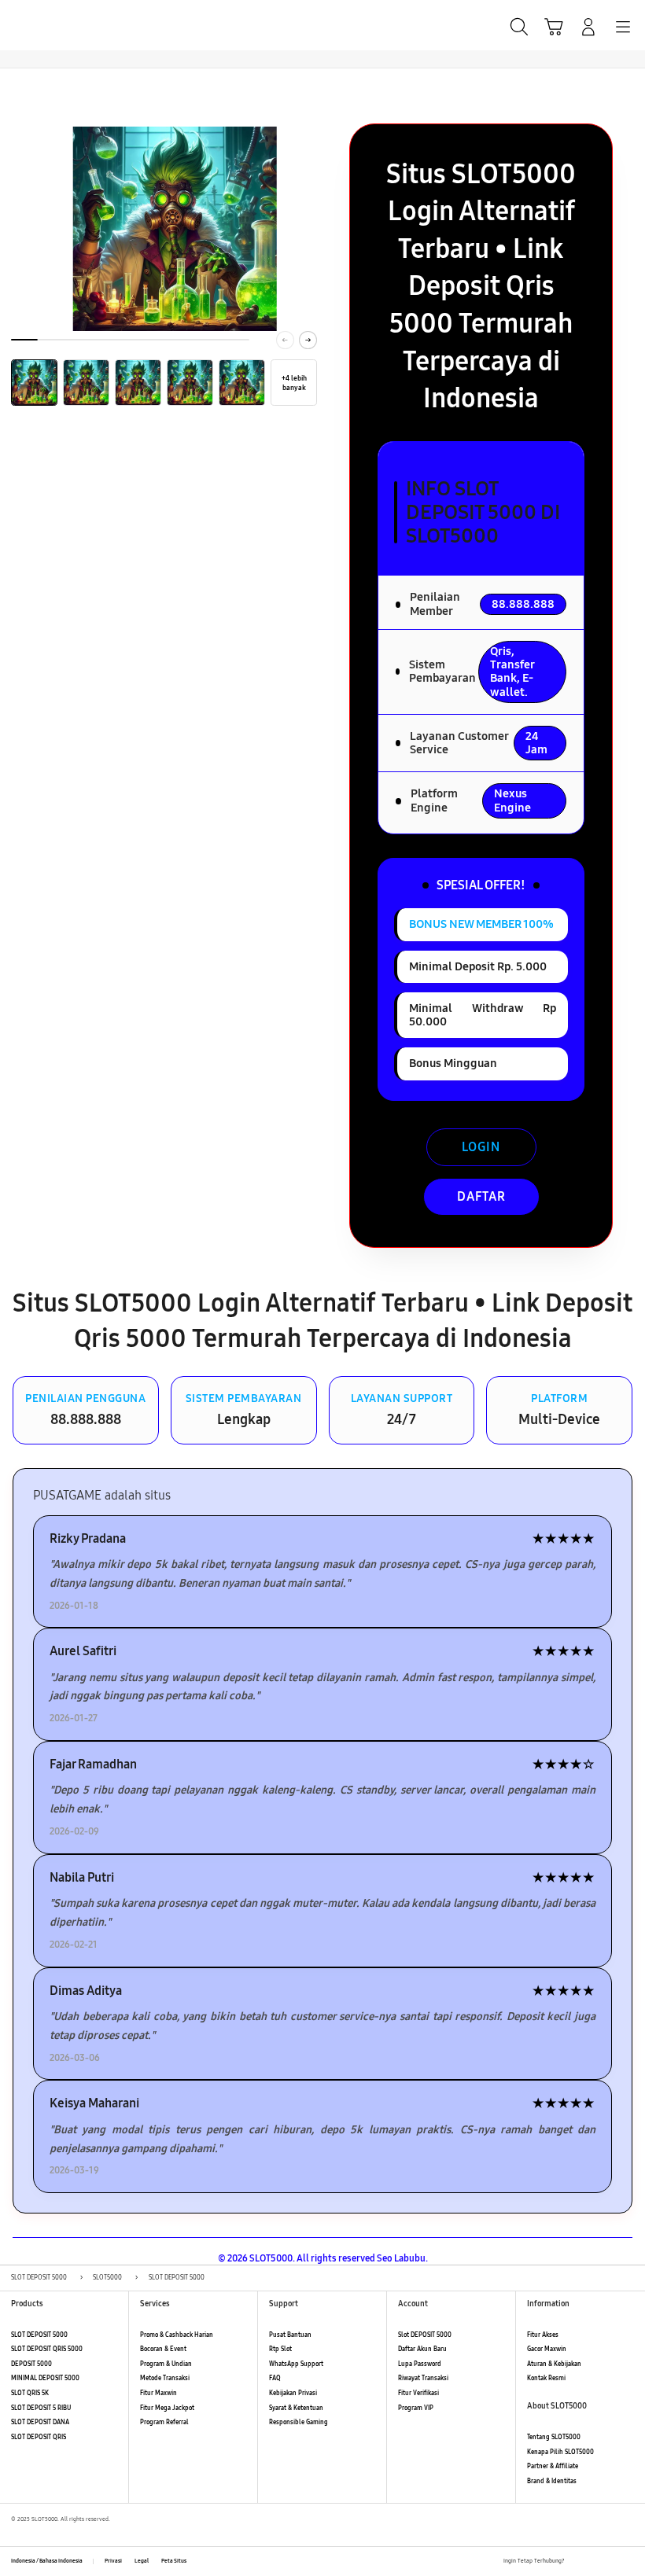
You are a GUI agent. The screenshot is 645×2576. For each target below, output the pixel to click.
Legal (142, 2561)
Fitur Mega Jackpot (167, 2408)
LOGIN (481, 1147)
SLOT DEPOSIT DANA (40, 2422)
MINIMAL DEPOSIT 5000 (45, 2378)
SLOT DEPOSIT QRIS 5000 (47, 2349)
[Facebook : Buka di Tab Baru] (577, 2562)
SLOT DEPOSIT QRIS (39, 2437)
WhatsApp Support (296, 2364)
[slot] (48, 25)
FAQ (275, 2378)
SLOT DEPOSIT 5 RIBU (41, 2408)
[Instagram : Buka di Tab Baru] (612, 2562)
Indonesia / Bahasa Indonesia (47, 2561)
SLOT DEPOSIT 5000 (39, 2335)
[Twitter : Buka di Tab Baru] (594, 2562)
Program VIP (416, 2408)
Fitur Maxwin (158, 2393)
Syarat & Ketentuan (296, 2408)
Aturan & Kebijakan (554, 2364)
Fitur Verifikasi (418, 2393)
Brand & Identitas (552, 2481)
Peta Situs (174, 2561)
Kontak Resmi (546, 2378)
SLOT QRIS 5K (30, 2393)
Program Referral (164, 2422)
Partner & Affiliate (553, 2466)
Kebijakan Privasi (293, 2393)
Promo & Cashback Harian (177, 2335)
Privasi (113, 2561)
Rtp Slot (280, 2349)
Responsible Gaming (299, 2422)
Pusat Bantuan (290, 2335)
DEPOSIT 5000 (31, 2364)
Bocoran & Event (163, 2349)
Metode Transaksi (165, 2378)
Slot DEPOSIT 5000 (425, 2335)
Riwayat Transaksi (423, 2378)
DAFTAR (481, 1196)
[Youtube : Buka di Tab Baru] (629, 2562)
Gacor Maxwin (547, 2349)
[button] (554, 27)
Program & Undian (166, 2364)
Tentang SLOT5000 (554, 2437)
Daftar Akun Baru (422, 2349)
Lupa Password (420, 2364)
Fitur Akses (543, 2335)
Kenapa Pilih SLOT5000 (560, 2452)
